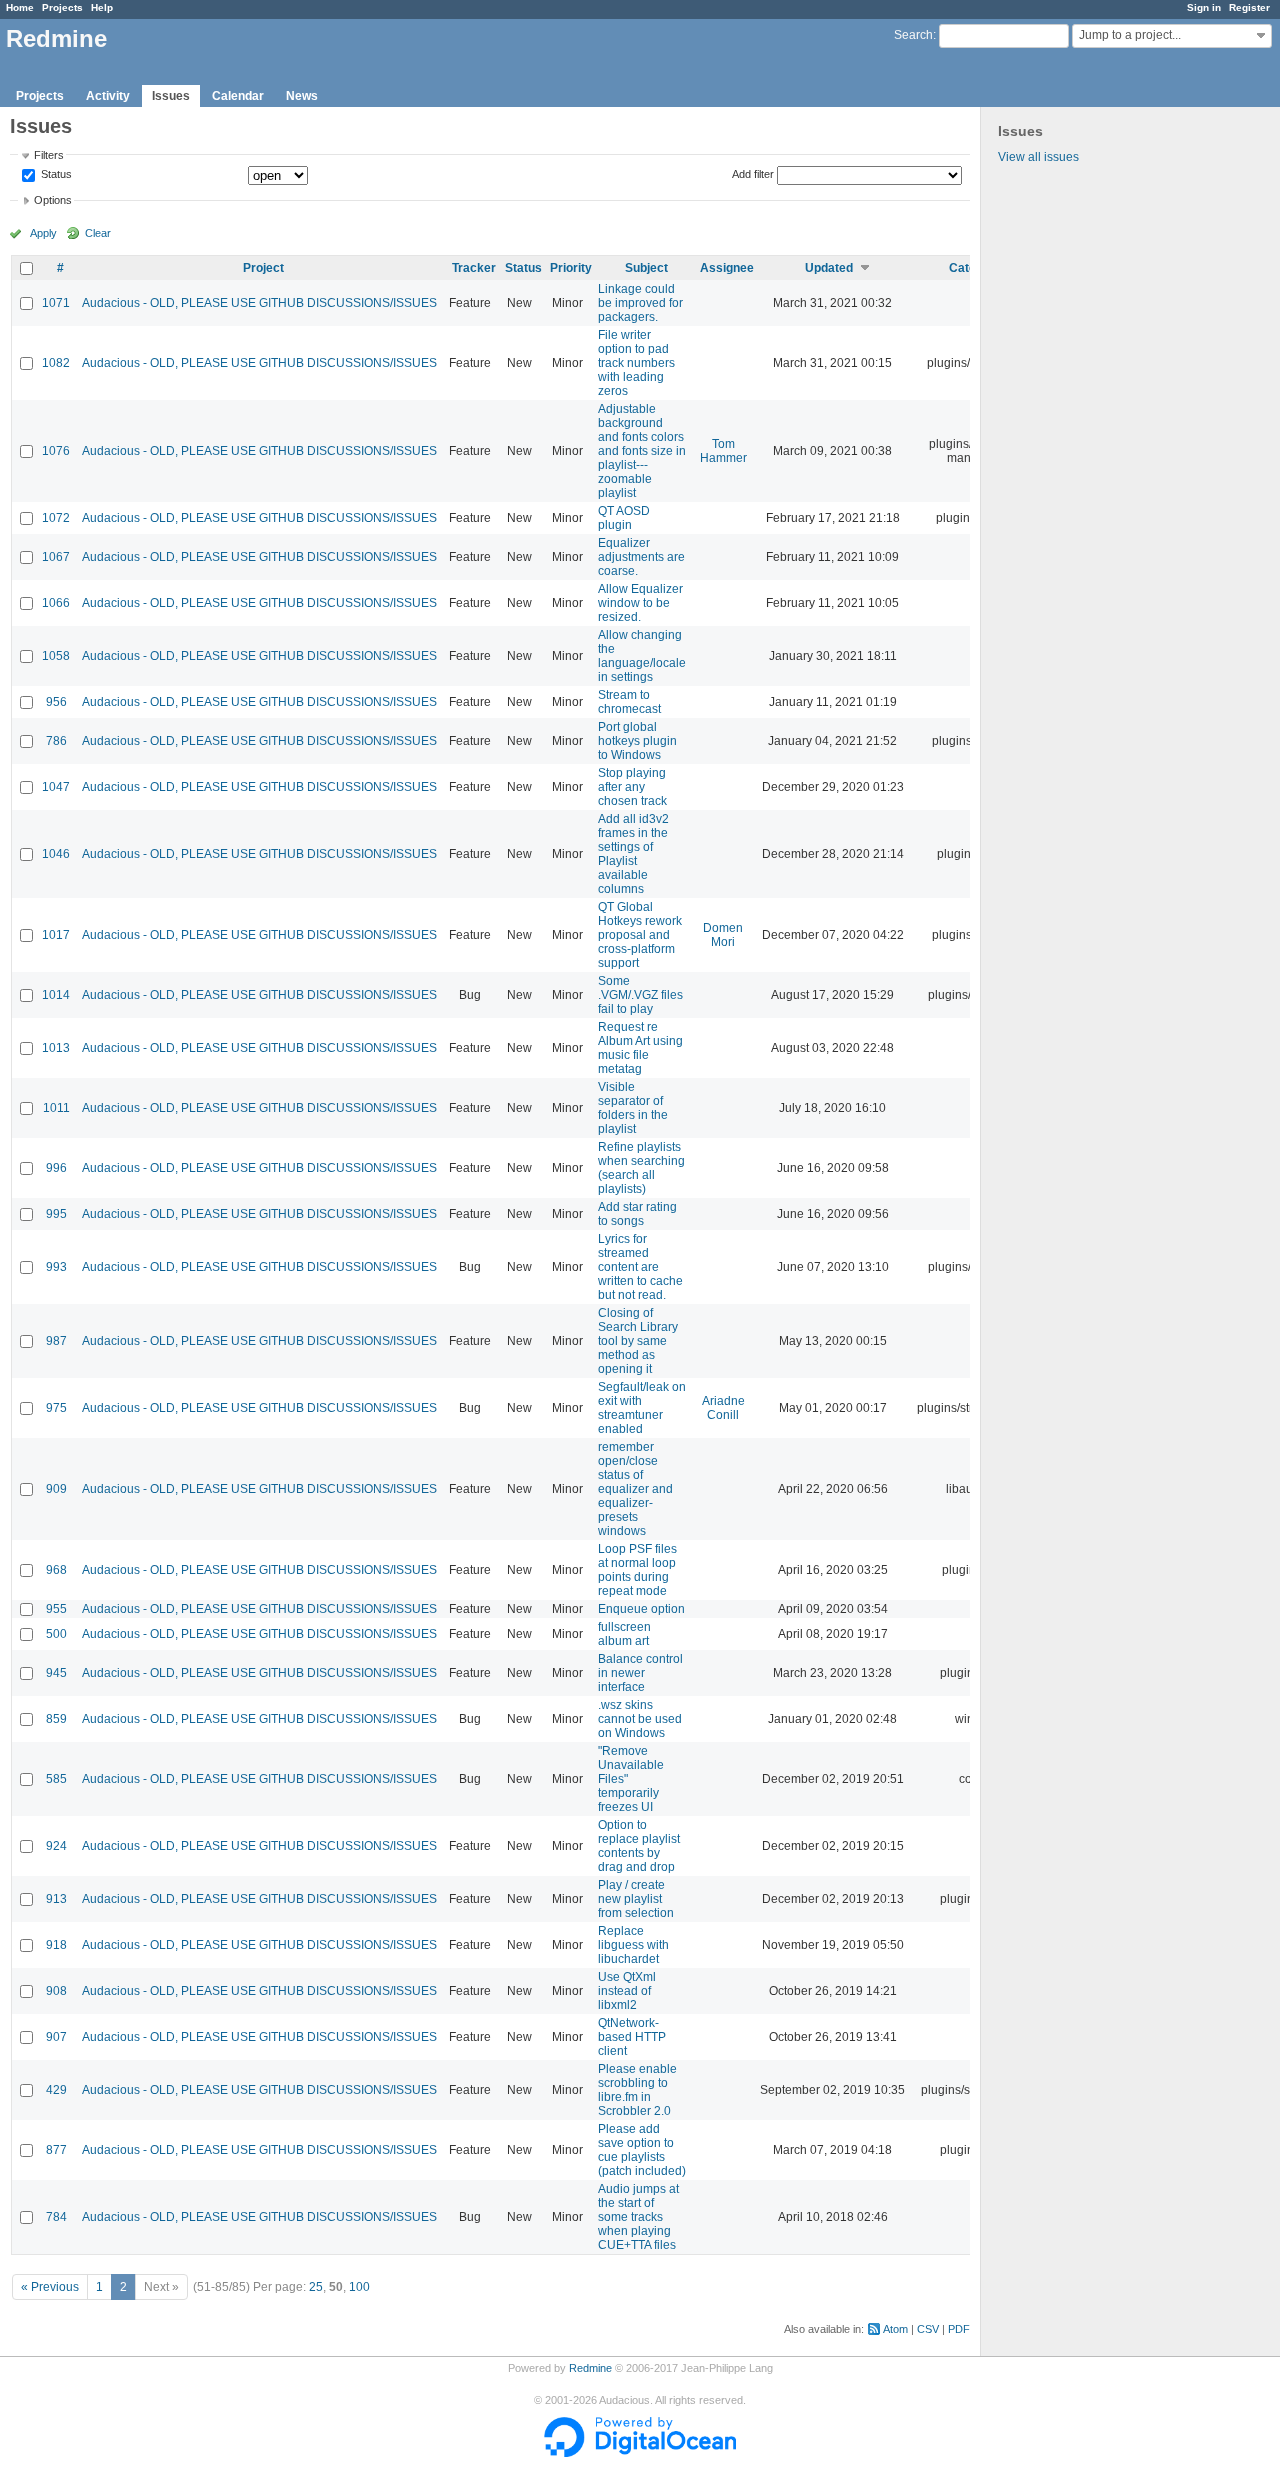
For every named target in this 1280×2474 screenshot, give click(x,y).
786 (56, 741)
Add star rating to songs (637, 1214)
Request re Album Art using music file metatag (640, 1048)
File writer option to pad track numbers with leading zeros (636, 363)
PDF (959, 2329)
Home (20, 7)
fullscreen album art (624, 1634)
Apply (43, 233)
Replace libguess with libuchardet (633, 1945)
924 (56, 1846)
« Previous (50, 2287)
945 (56, 1673)
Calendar (238, 96)
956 (56, 702)
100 (359, 2287)
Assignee (727, 268)
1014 (56, 995)
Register (1249, 7)
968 (56, 1570)
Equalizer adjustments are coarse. (641, 557)
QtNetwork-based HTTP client (632, 2037)
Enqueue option (641, 1609)
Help (102, 7)
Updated (829, 268)
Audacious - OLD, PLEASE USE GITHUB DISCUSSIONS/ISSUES (259, 303)
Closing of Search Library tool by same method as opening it (638, 1341)
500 (56, 1634)
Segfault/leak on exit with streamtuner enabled (642, 1408)
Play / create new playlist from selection (636, 1899)
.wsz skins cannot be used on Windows (640, 1719)
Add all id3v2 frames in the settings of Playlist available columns (633, 854)
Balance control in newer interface (640, 1673)
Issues (171, 96)
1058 (56, 656)
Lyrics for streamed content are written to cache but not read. (640, 1267)
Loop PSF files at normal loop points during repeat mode (637, 1570)
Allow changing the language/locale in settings (642, 656)
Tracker (474, 268)
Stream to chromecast (629, 702)
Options (53, 200)
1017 (56, 935)
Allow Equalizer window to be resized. (640, 603)
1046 (56, 854)
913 (56, 1899)
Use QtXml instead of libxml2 (627, 1991)
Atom (895, 2329)
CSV (928, 2329)
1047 (56, 787)
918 (56, 1945)
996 (56, 1168)
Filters (49, 155)
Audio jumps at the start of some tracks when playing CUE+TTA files (638, 2217)
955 (56, 1609)
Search (913, 35)
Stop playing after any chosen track (632, 787)
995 (56, 1214)
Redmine (590, 2368)
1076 (56, 451)
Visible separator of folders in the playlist (633, 1108)
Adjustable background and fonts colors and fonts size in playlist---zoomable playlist (642, 451)
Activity (108, 96)
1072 (56, 518)
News (302, 96)
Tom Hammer (723, 451)
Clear (98, 233)
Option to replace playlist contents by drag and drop (639, 1846)
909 (56, 1489)
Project (263, 268)
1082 (56, 363)
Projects (62, 7)
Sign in (1204, 7)
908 (56, 1991)
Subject (646, 268)
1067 (56, 557)
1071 (56, 303)
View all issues (1038, 157)
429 (56, 2090)
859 (56, 1719)
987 (56, 1341)
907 (56, 2037)
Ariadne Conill (723, 1408)
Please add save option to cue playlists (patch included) (642, 2150)
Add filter (753, 174)
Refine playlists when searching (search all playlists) (641, 1168)
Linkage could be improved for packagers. (640, 303)
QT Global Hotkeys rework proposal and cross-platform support (640, 935)
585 (56, 1779)
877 (56, 2150)
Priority (571, 268)
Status (55, 175)
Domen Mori (723, 935)
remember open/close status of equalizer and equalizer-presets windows (635, 1489)
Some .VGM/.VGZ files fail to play (640, 995)
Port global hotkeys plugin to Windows (637, 741)
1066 (56, 603)
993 (56, 1267)
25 (316, 2287)
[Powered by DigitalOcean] (640, 2453)
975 (56, 1408)
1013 (56, 1048)
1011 (56, 1108)
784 (56, 2217)
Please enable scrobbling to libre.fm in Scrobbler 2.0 (637, 2090)
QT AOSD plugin (624, 518)
